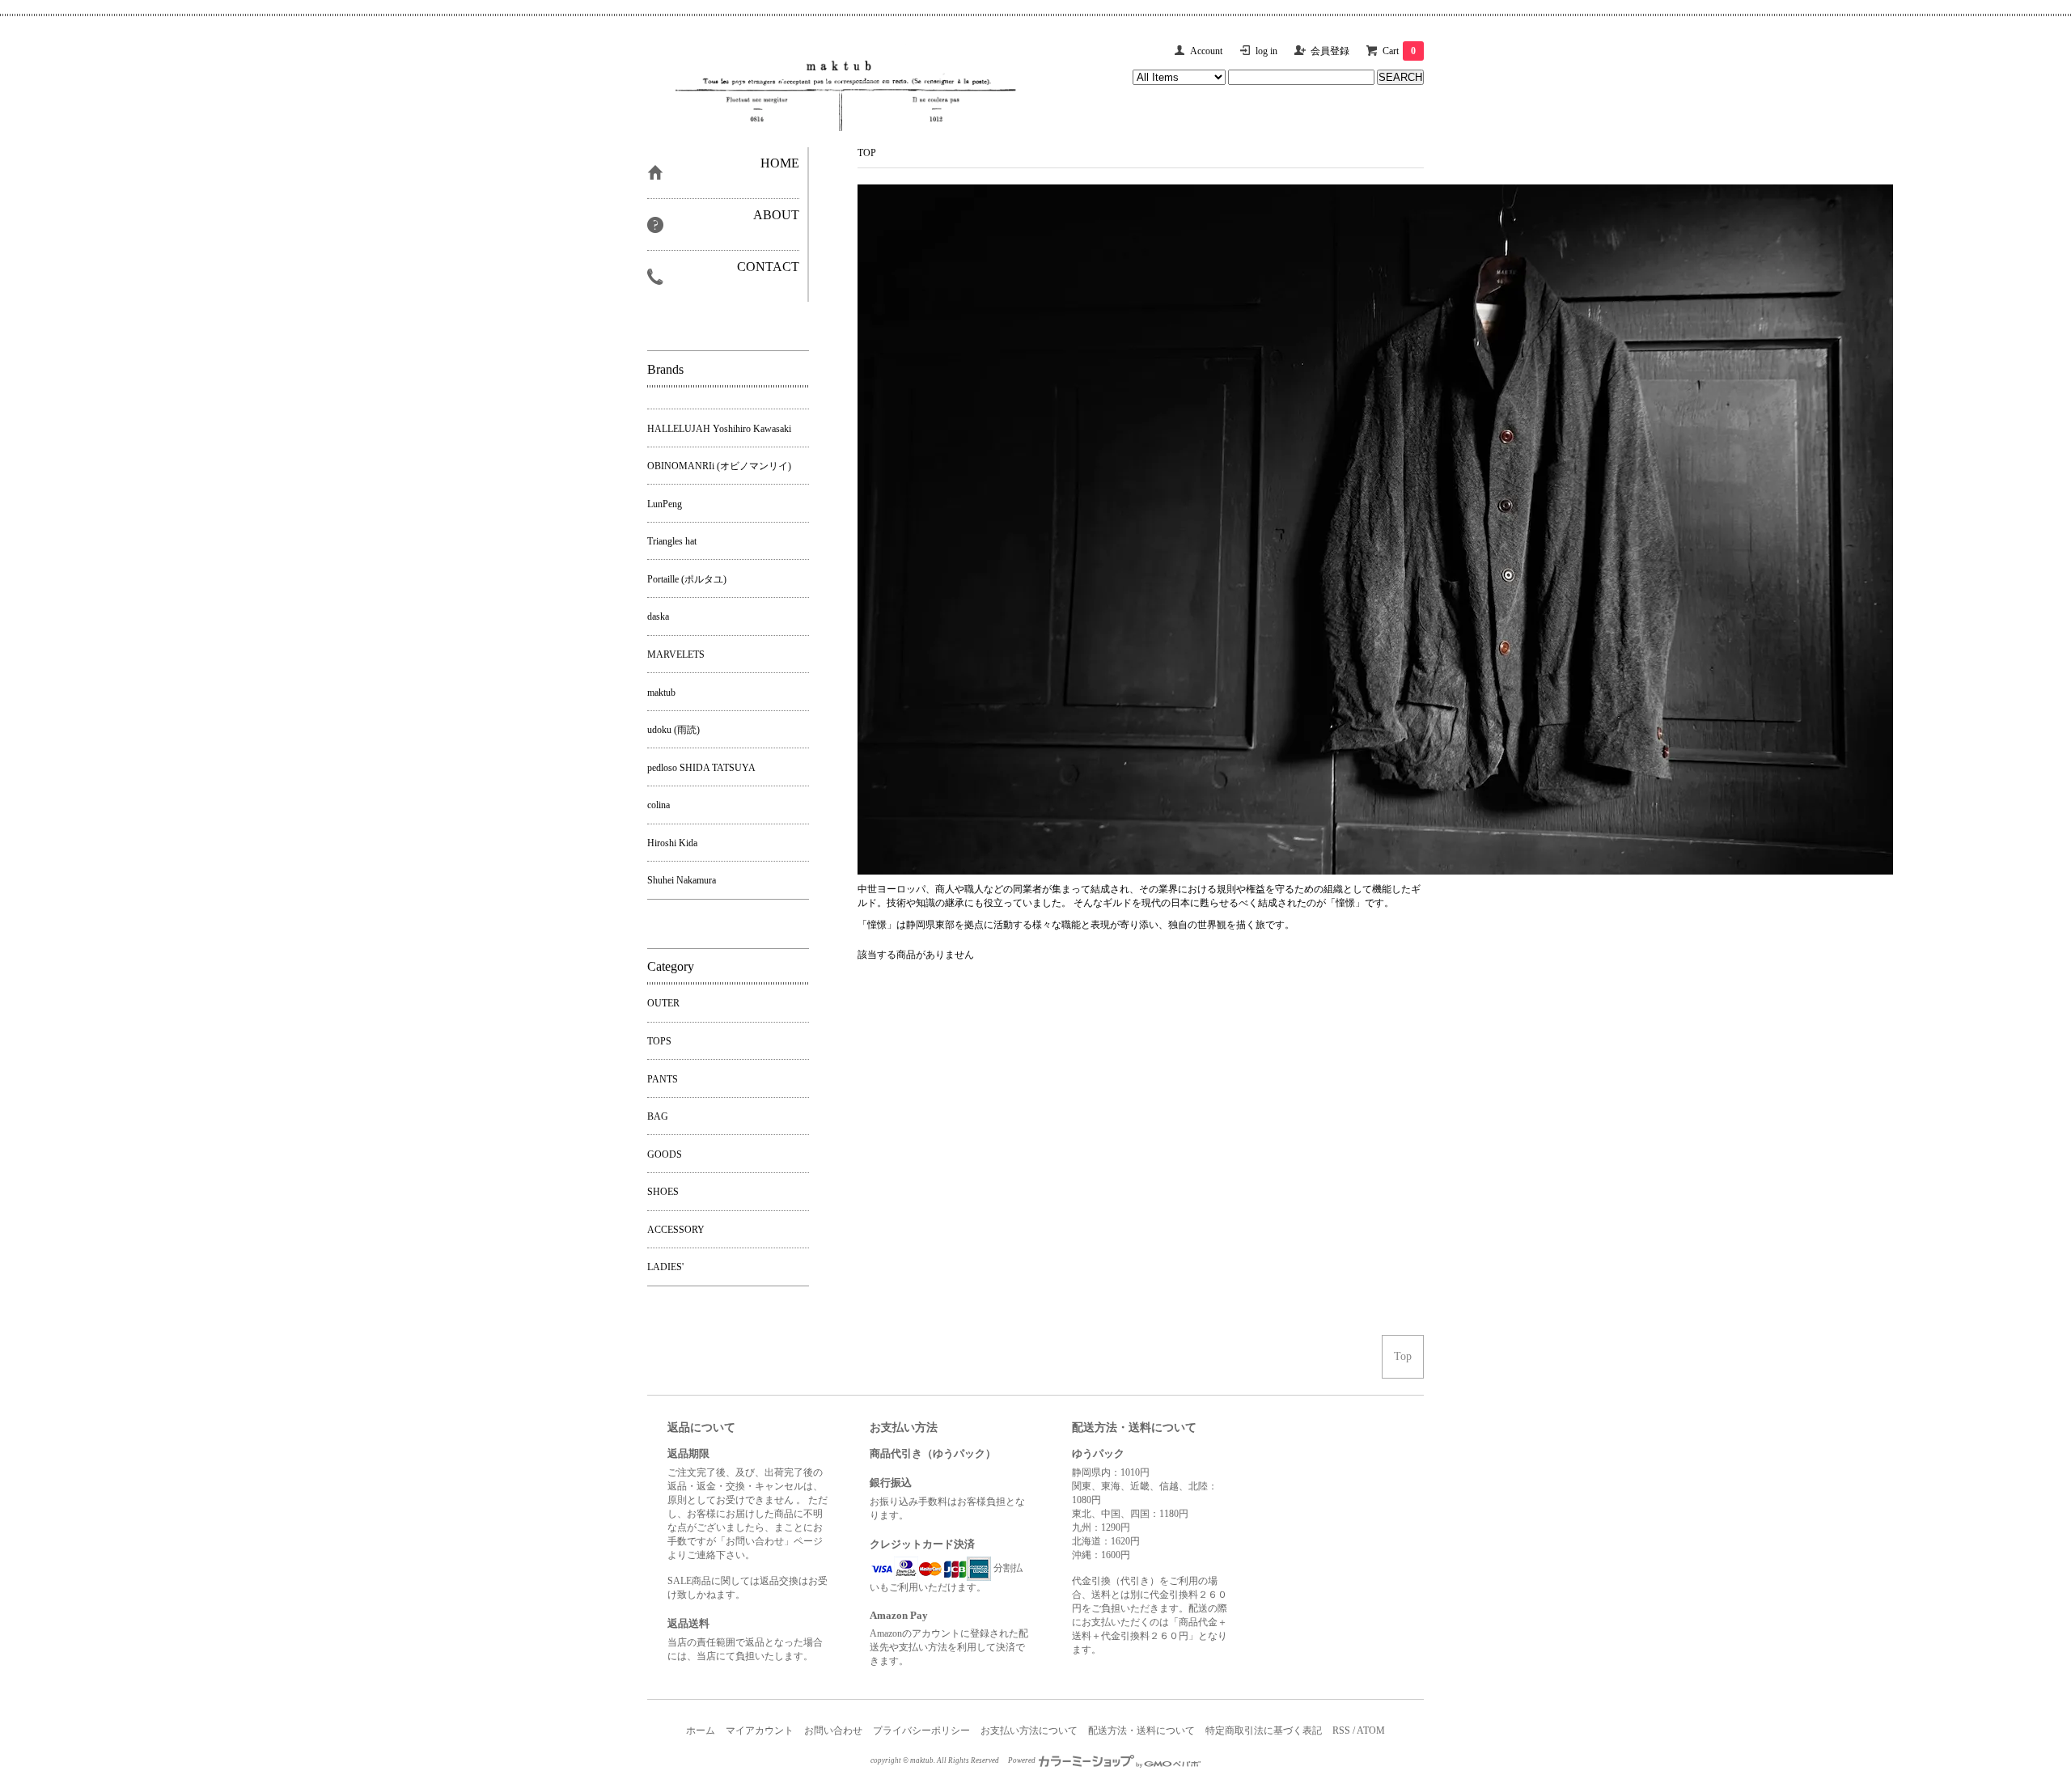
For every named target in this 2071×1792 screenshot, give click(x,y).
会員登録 (1330, 51)
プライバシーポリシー (921, 1731)
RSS (1341, 1731)
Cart (1399, 51)
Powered (1023, 1760)
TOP (867, 153)
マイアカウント (760, 1731)
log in (1266, 51)
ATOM (1371, 1731)
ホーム (701, 1731)
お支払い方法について (1029, 1731)
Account (1206, 51)
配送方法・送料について (1141, 1731)
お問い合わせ (833, 1731)
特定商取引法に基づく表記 (1264, 1731)
